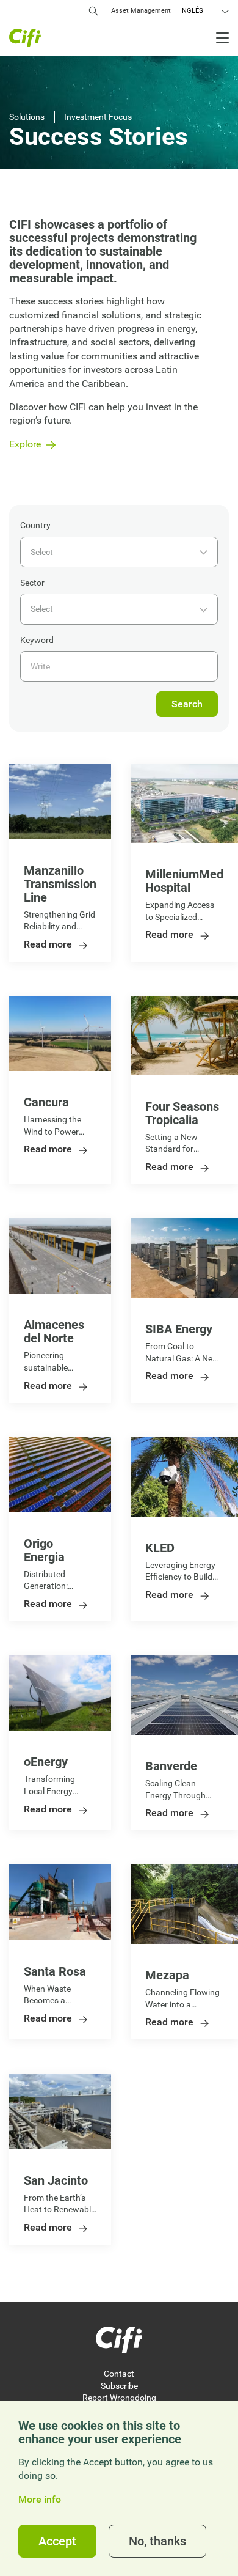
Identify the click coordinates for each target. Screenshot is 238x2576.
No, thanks (157, 2541)
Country (35, 525)
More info (40, 2500)
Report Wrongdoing (119, 2398)
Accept (57, 2541)
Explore (25, 444)
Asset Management (141, 11)
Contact (119, 2374)
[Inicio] (119, 2340)
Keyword (37, 640)
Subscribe (119, 2386)
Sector (32, 583)
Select (42, 552)
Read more (48, 945)
